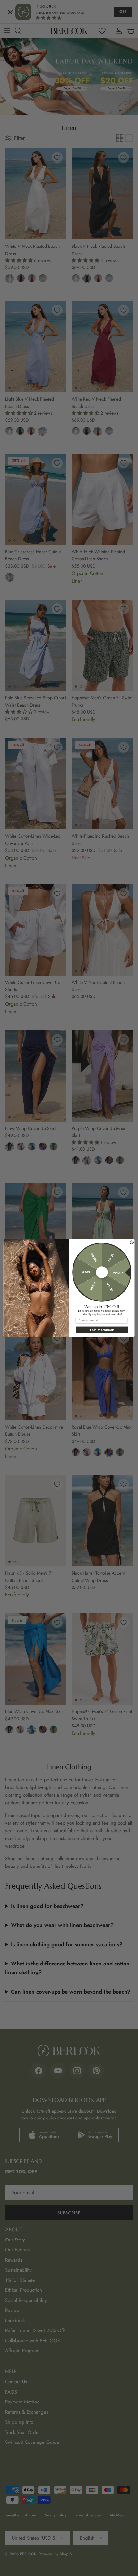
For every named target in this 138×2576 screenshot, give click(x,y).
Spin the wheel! (102, 1330)
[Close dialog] (132, 1242)
